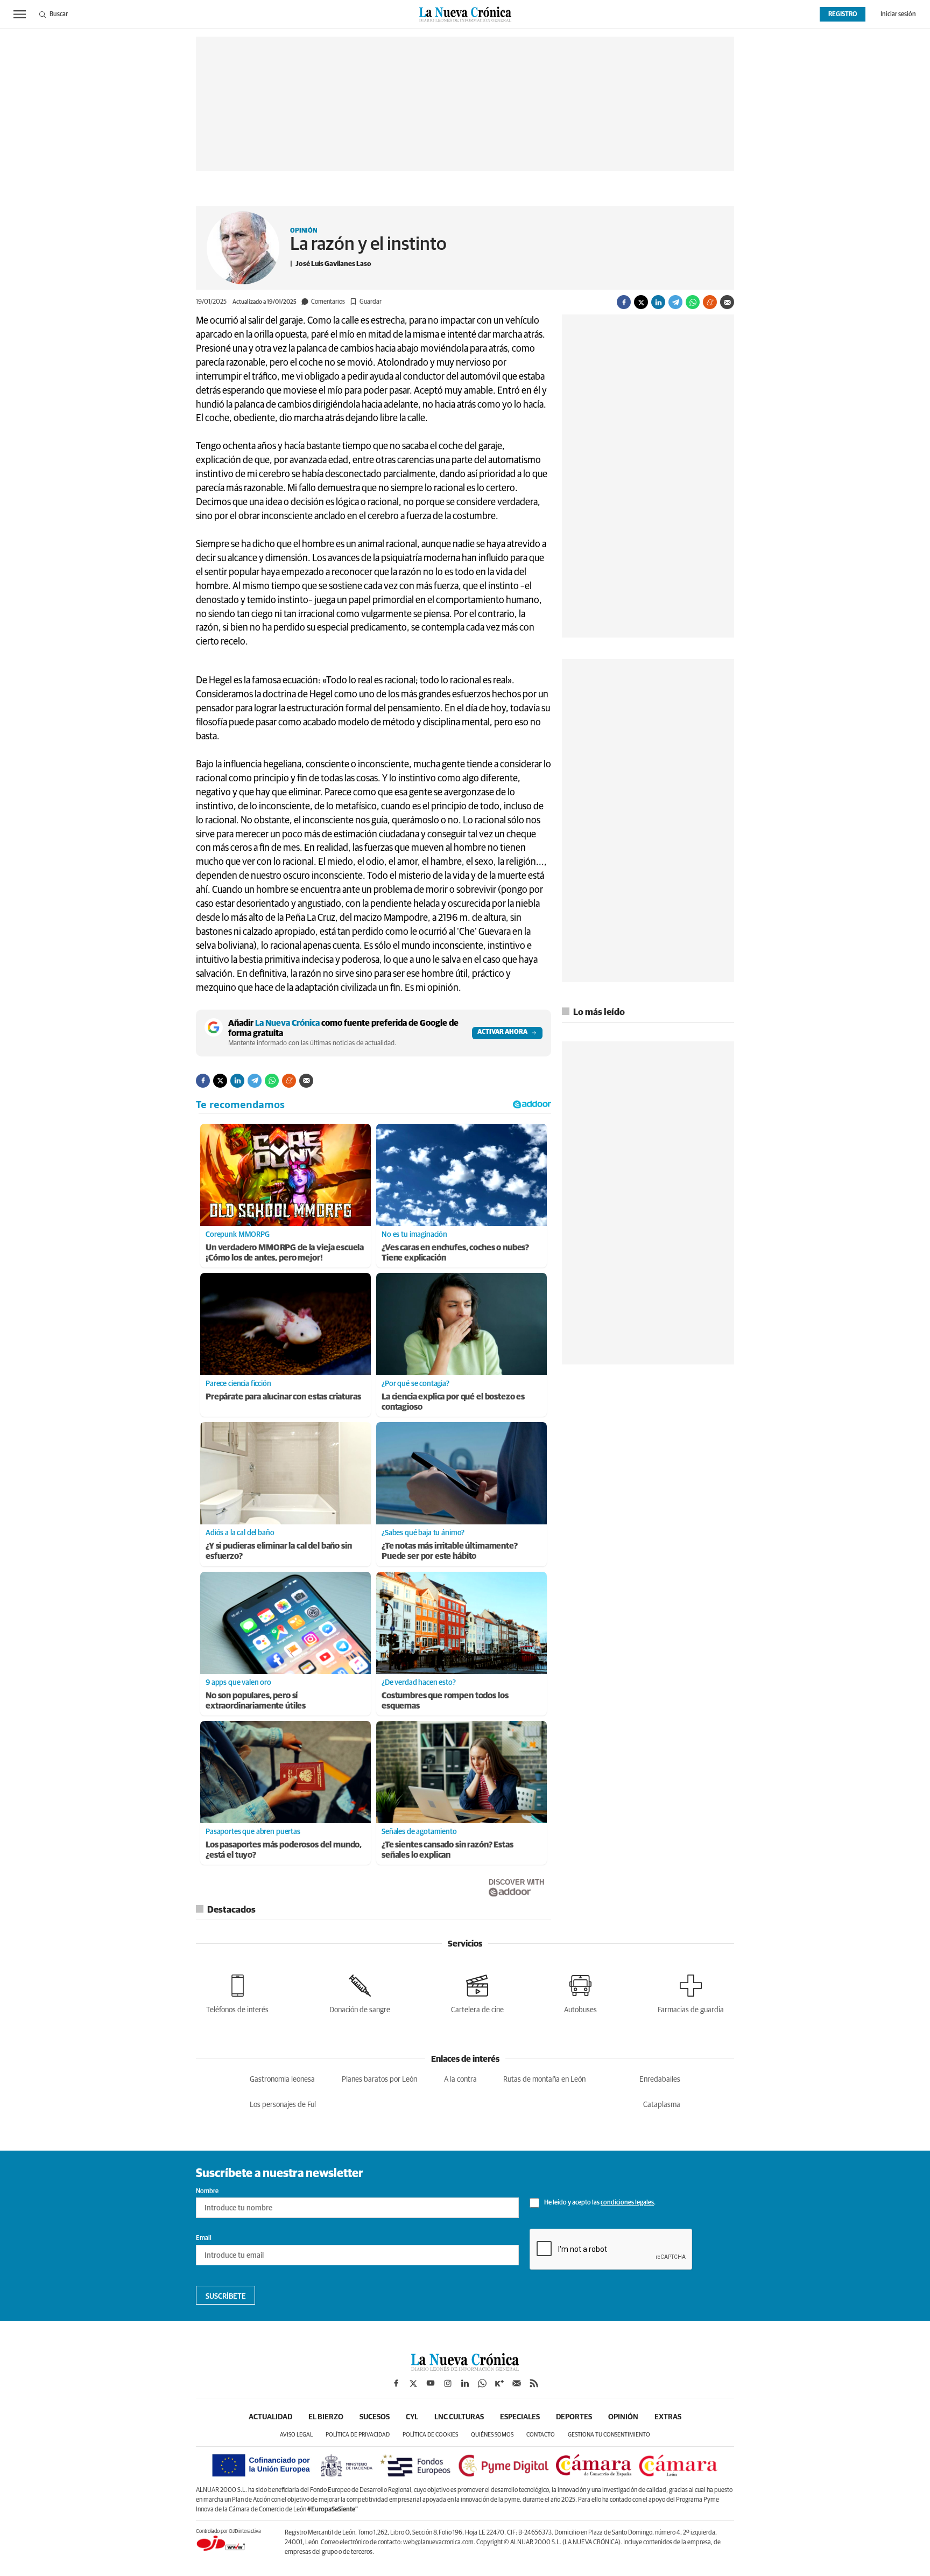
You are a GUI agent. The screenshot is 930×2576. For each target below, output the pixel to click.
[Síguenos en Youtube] (431, 2383)
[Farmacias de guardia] (691, 1992)
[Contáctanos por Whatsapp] (482, 2383)
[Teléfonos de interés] (237, 1992)
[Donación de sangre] (360, 1992)
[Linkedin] (658, 302)
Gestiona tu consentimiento (609, 2435)
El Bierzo (326, 2417)
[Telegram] (675, 302)
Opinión (304, 231)
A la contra (460, 2080)
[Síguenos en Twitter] (413, 2383)
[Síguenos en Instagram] (448, 2383)
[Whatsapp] (693, 302)
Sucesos (375, 2417)
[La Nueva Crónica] (465, 2368)
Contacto (541, 2435)
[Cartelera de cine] (477, 1992)
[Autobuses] (580, 1992)
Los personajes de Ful (283, 2105)
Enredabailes (660, 2080)
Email (204, 2238)
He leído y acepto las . (599, 2203)
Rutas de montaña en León (544, 2080)
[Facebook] (624, 302)
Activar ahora (502, 1032)
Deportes (574, 2417)
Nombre (207, 2192)
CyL (412, 2417)
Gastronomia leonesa (282, 2080)
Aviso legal (296, 2435)
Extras (668, 2417)
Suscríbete (226, 2297)
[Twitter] (641, 302)
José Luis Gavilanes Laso (333, 264)
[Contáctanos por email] (517, 2383)
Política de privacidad (358, 2435)
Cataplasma (662, 2105)
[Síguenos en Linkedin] (465, 2383)
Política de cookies (430, 2435)
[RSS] (534, 2383)
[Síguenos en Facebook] (396, 2383)
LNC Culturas (459, 2417)
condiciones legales (627, 2203)
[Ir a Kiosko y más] (499, 2383)
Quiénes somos (492, 2435)
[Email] (727, 302)
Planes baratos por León (379, 2080)
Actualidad (270, 2417)
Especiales (520, 2417)
